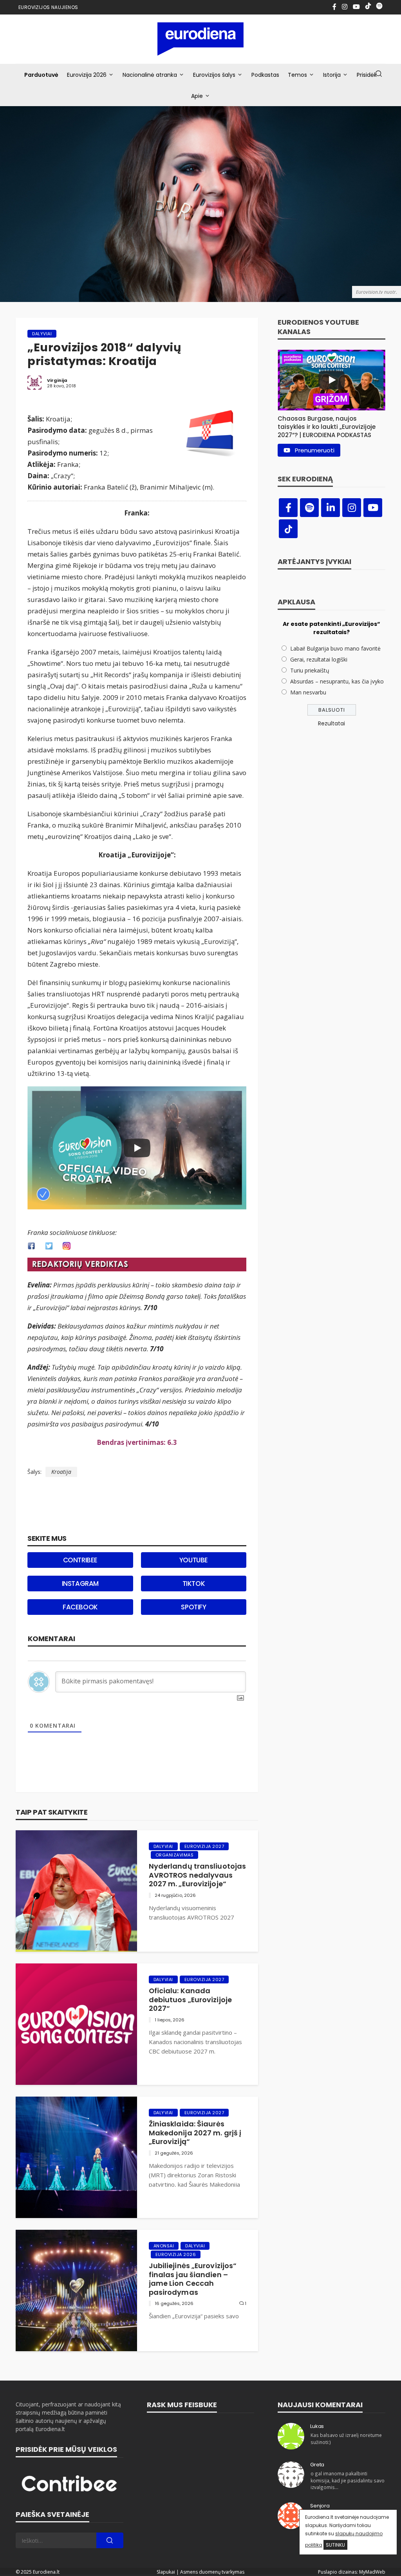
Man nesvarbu (308, 692)
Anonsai (164, 2246)
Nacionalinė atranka (150, 75)
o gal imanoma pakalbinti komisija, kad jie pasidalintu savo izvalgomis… (348, 2480)
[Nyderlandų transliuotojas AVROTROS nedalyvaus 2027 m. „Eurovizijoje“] (76, 1891)
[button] (331, 425)
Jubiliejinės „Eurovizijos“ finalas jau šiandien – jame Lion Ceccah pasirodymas (193, 2279)
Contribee (80, 1560)
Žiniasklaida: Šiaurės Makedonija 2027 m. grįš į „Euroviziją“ (195, 2133)
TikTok (194, 1584)
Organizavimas (175, 1855)
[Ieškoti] (379, 74)
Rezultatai (331, 723)
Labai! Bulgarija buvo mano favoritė (335, 648)
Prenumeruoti (315, 450)
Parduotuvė (41, 75)
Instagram (80, 1584)
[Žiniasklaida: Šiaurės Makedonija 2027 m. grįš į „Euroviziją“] (76, 2157)
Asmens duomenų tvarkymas (212, 2572)
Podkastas (265, 75)
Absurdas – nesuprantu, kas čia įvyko (337, 681)
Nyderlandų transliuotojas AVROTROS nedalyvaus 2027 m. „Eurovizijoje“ (198, 1875)
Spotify (193, 1607)
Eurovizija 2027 (204, 1846)
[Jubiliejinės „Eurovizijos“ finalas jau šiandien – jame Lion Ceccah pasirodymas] (76, 2290)
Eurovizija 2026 (87, 75)
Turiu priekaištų (310, 670)
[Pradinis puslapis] (201, 39)
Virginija (57, 380)
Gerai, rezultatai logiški (319, 659)
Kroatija (61, 1472)
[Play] (137, 1148)
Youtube (194, 1560)
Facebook (80, 1607)
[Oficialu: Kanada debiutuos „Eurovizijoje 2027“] (76, 2024)
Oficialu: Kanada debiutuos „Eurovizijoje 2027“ (190, 2000)
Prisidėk (367, 75)
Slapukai (166, 2572)
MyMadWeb (372, 2572)
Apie (197, 96)
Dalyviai (42, 334)
